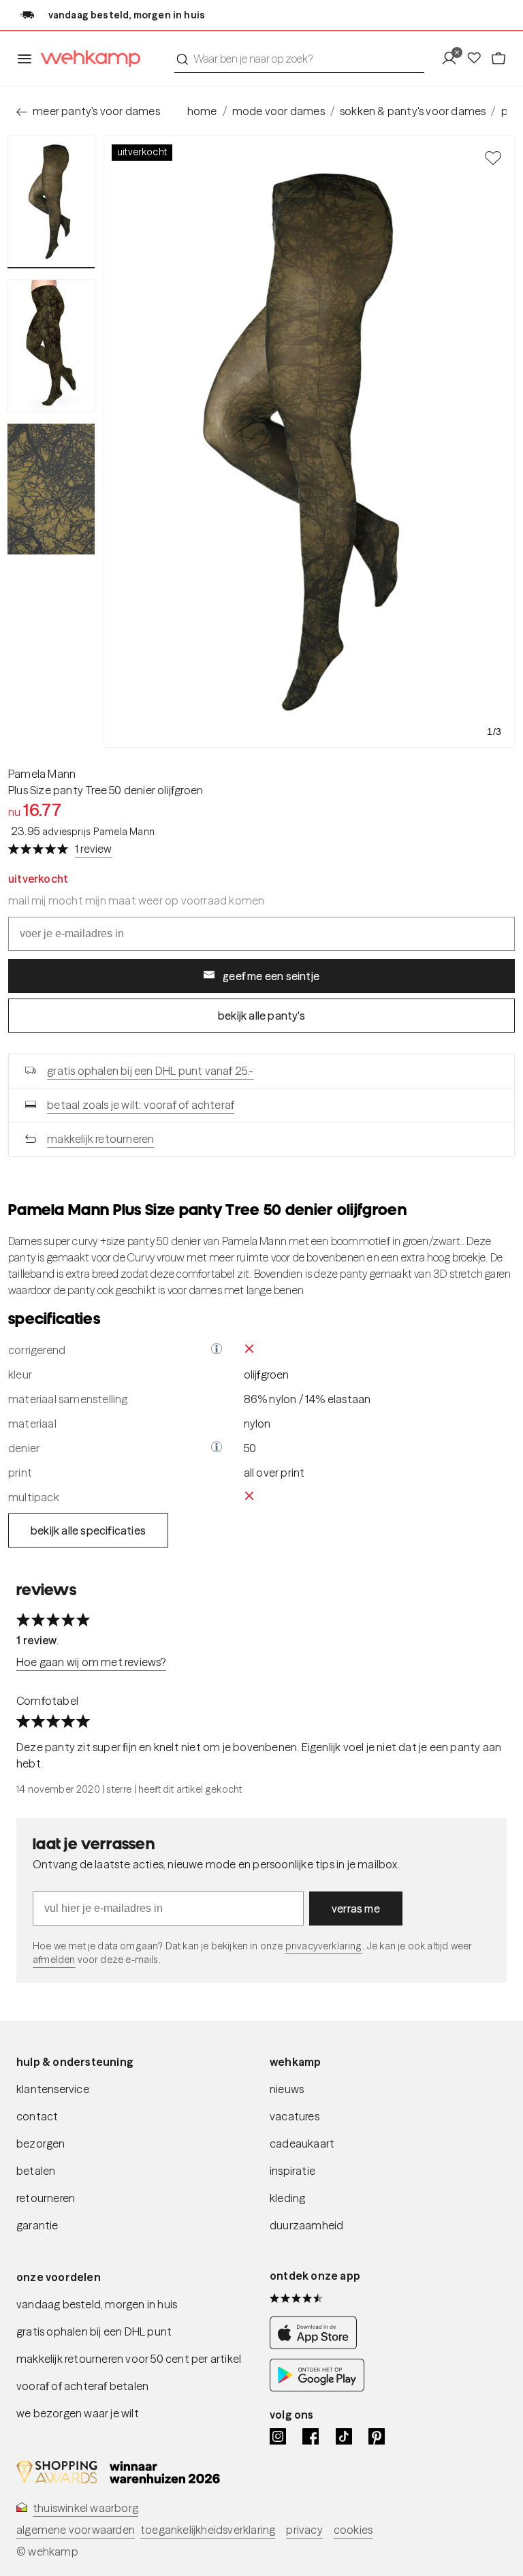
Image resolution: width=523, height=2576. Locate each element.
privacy (304, 2530)
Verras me (356, 1909)
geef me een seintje (271, 976)
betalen (36, 2171)
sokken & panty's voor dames (413, 111)
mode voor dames (279, 111)
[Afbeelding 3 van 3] (51, 489)
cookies (353, 2530)
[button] (217, 1350)
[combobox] (299, 59)
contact (37, 2116)
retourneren (46, 2198)
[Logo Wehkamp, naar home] (86, 59)
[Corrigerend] (217, 1350)
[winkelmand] (498, 59)
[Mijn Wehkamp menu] (453, 59)
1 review (94, 849)
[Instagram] (278, 2436)
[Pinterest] (377, 2436)
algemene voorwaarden (76, 2530)
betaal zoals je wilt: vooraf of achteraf (141, 1105)
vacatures (295, 2116)
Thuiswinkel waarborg (85, 2508)
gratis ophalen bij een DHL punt (94, 2331)
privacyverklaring (324, 1946)
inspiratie (292, 2171)
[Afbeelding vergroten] (309, 442)
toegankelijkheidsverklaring (208, 2530)
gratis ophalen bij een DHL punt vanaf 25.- (150, 1071)
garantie (37, 2225)
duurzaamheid (306, 2225)
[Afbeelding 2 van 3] (51, 345)
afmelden (54, 1960)
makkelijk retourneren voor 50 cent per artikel (129, 2359)
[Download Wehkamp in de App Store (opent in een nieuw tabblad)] (317, 2345)
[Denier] (217, 1448)
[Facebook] (311, 2436)
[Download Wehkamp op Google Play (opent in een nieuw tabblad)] (317, 2387)
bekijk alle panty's (261, 1016)
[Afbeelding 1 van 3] (51, 202)
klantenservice (53, 2089)
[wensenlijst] (478, 59)
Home (202, 111)
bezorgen (41, 2143)
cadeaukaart (302, 2143)
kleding (287, 2198)
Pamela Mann (42, 774)
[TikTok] (344, 2436)
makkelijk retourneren (100, 1139)
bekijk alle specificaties (88, 1530)
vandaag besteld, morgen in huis (97, 2304)
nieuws (287, 2089)
